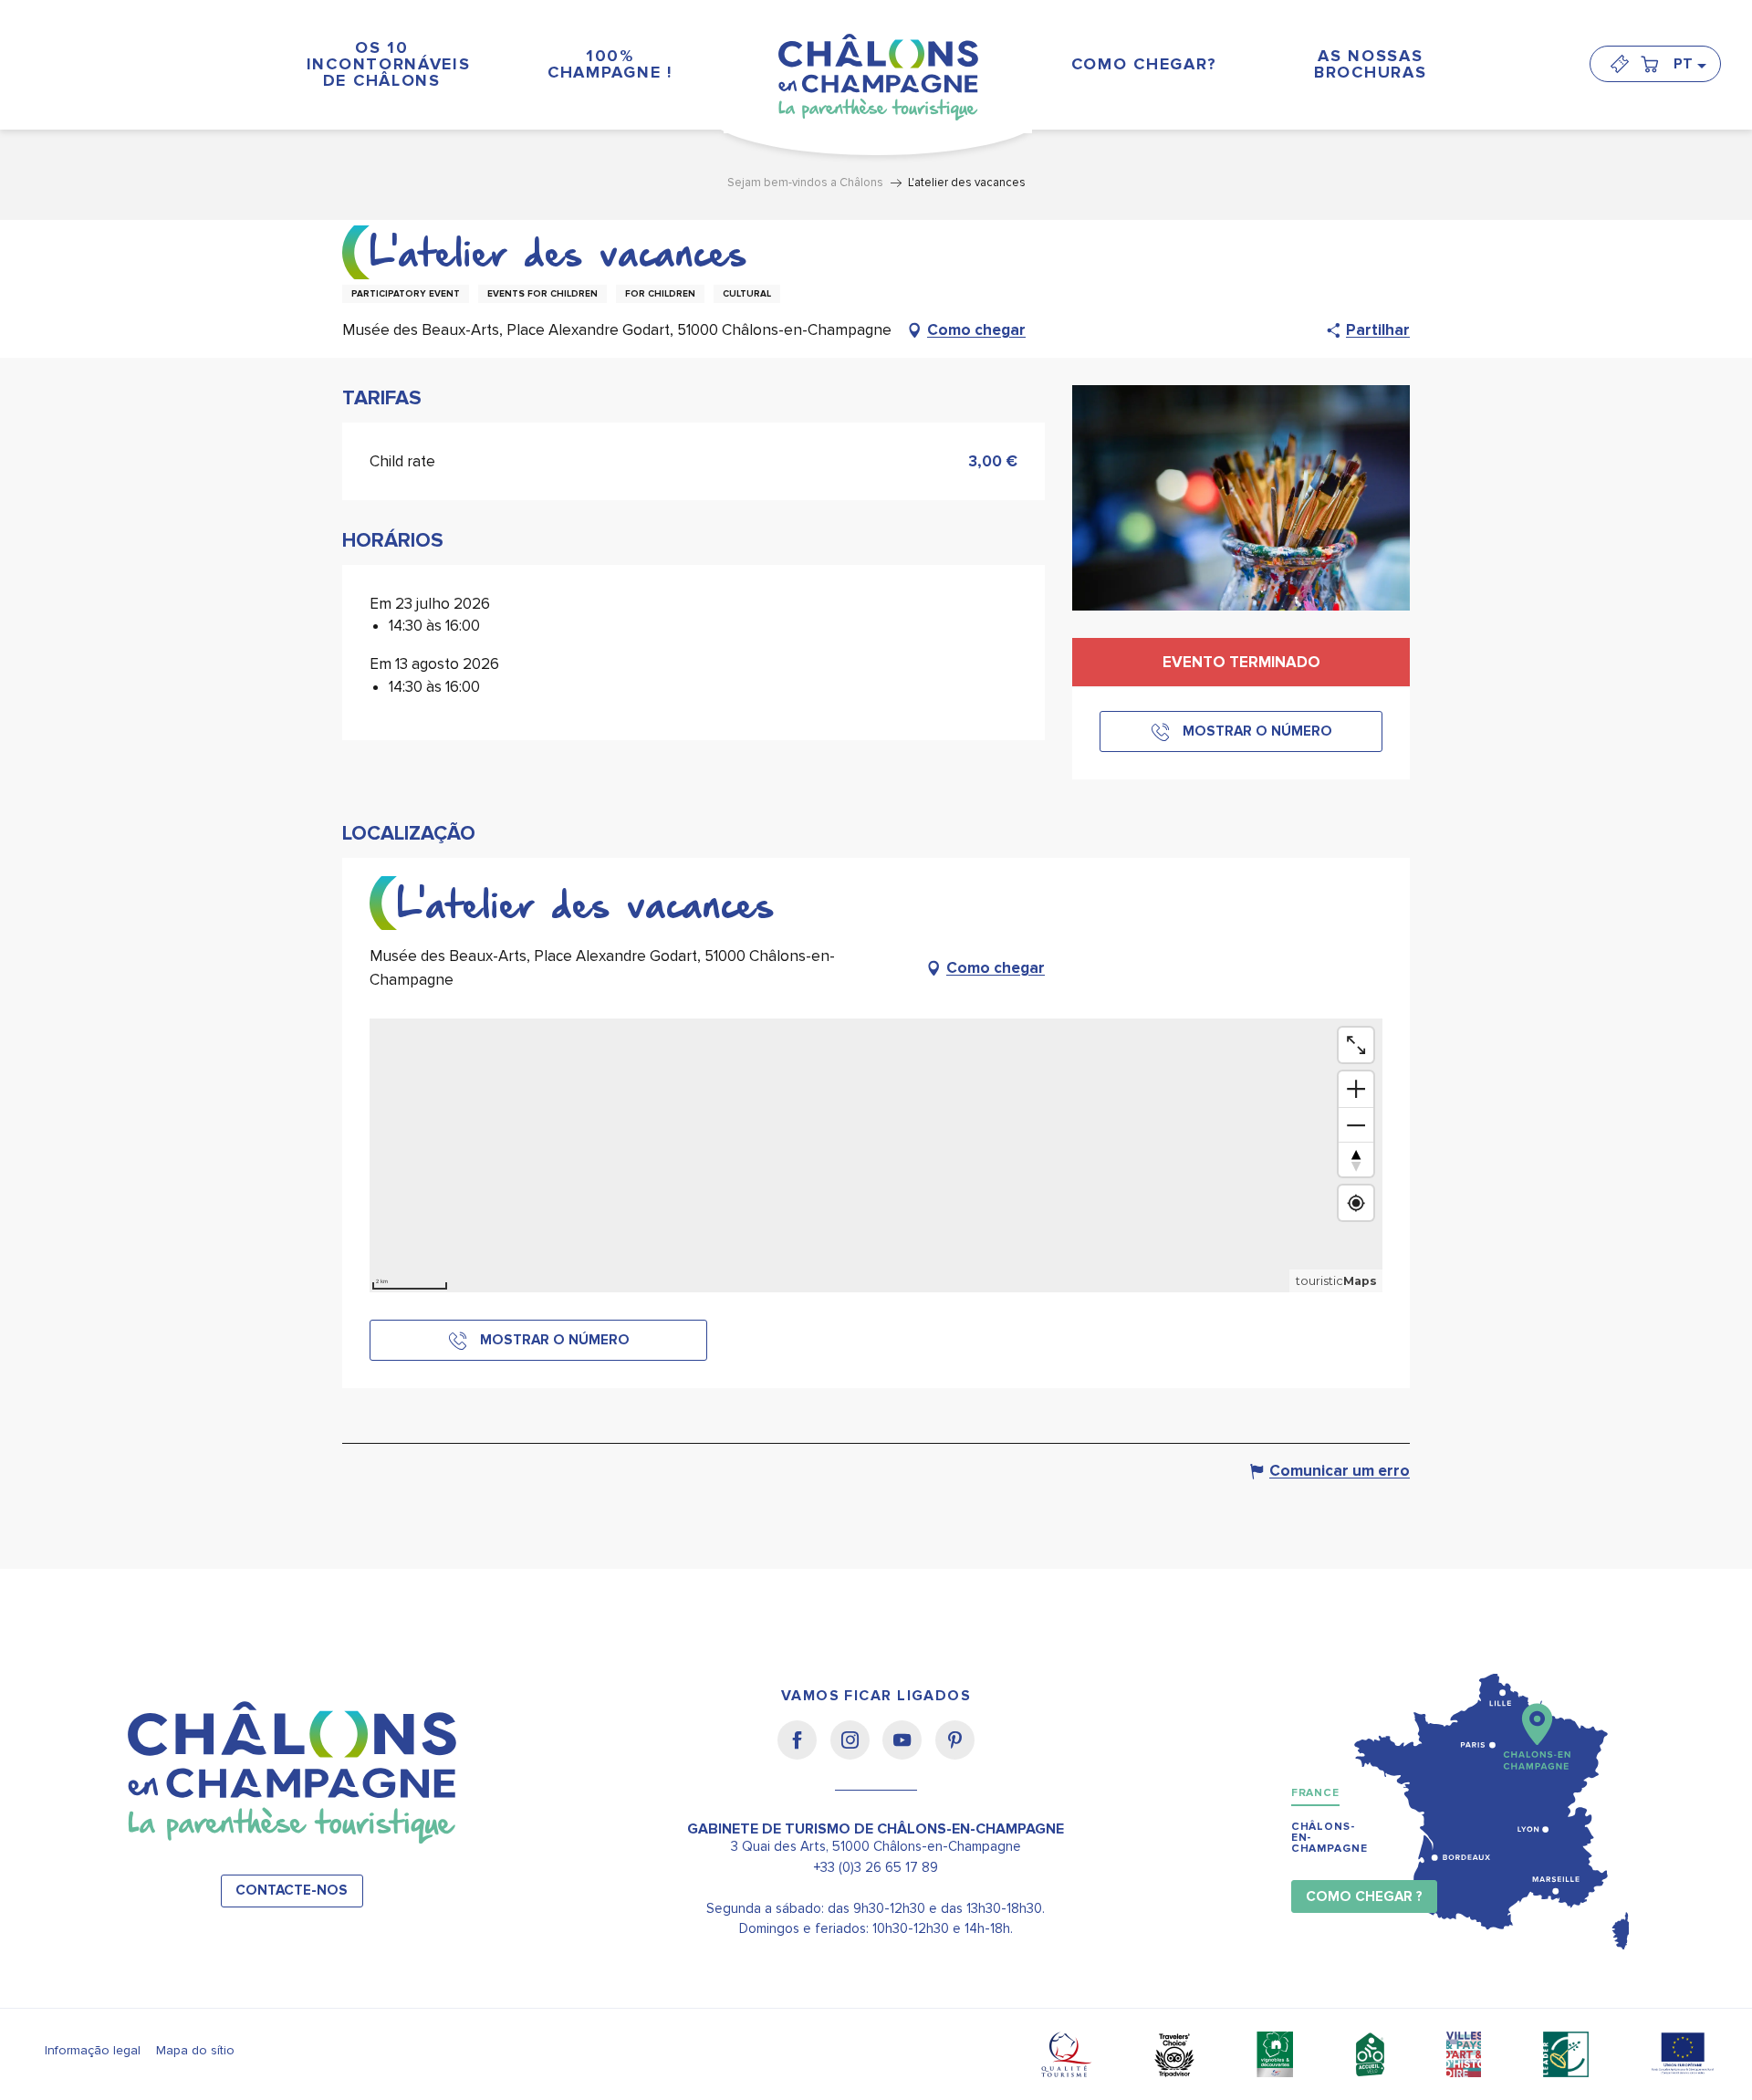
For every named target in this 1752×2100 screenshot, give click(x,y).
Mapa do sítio (195, 2050)
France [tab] (1315, 1793)
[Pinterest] (955, 1752)
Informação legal (93, 2050)
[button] (1689, 64)
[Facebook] (803, 1752)
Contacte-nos (292, 1891)
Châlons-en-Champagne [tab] (1330, 1838)
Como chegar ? (1364, 1897)
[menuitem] (381, 63)
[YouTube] (908, 1752)
